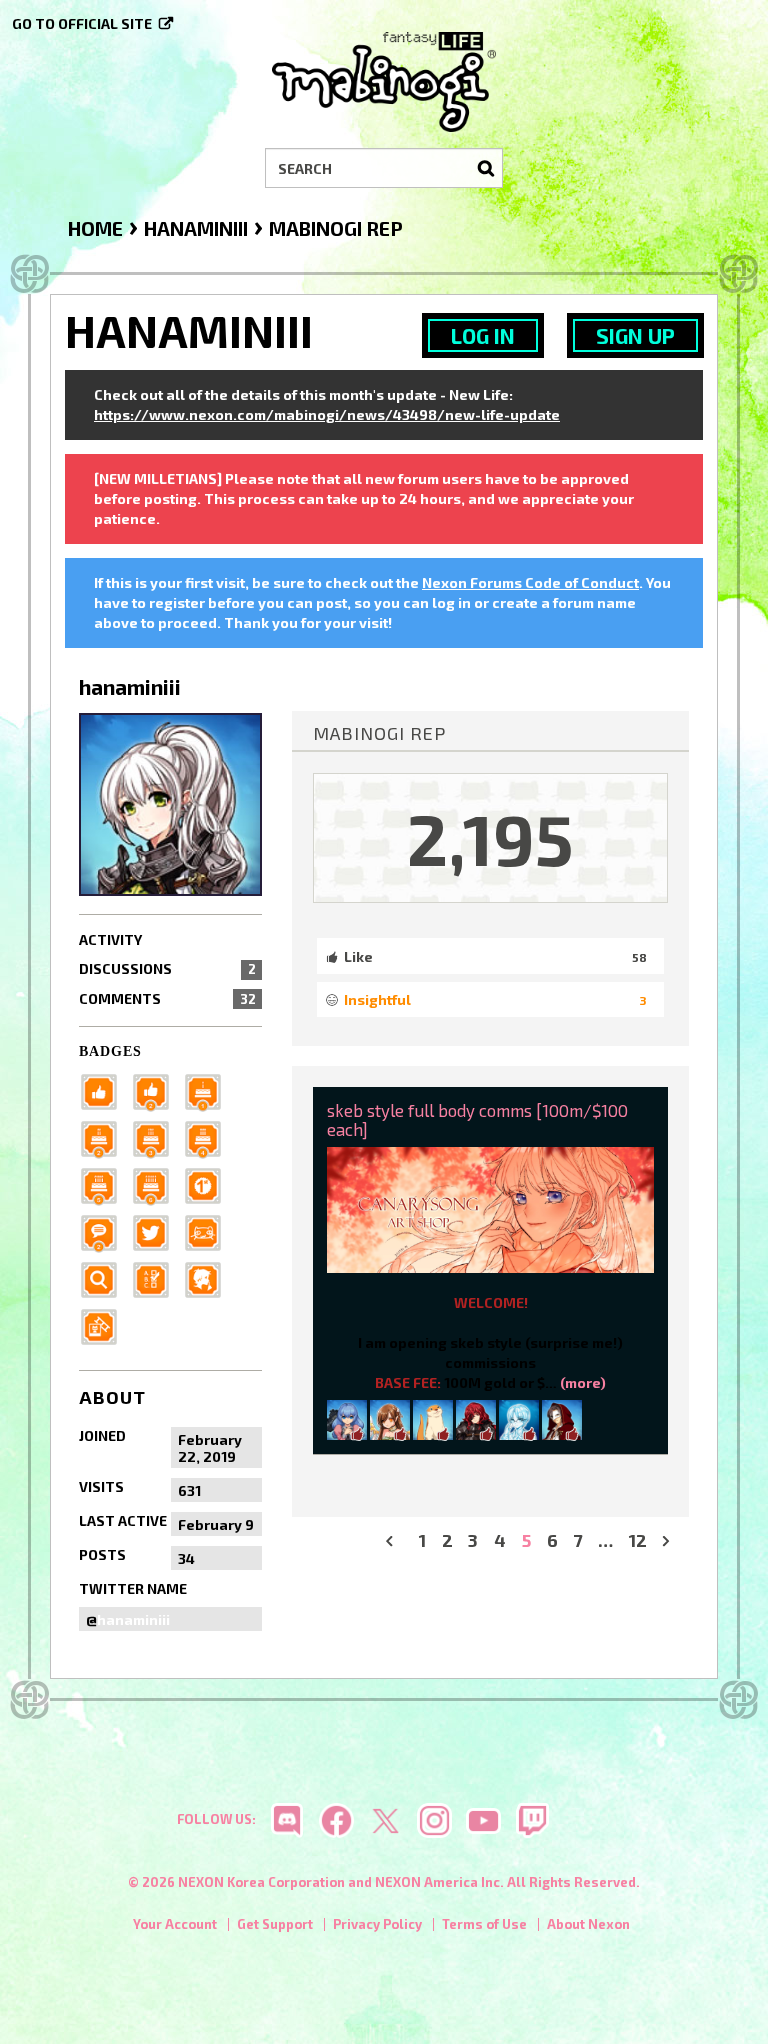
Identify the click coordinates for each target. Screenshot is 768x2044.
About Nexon (588, 1924)
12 (638, 1540)
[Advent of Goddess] (209, 1090)
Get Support (275, 1924)
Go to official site (82, 23)
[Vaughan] (519, 1417)
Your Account (175, 1924)
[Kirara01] (476, 1417)
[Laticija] (562, 1417)
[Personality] (209, 1231)
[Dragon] (157, 1184)
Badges (110, 1051)
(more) (583, 1382)
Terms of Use (484, 1924)
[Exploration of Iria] (209, 1137)
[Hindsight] (433, 1417)
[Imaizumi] (390, 1417)
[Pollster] (157, 1278)
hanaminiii (133, 1619)
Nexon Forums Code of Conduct (530, 582)
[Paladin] (105, 1137)
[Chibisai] (347, 1417)
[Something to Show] (105, 1325)
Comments (167, 998)
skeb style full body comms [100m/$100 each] (477, 1119)
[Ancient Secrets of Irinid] (105, 1184)
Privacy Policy (377, 1924)
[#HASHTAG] (157, 1231)
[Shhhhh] (209, 1278)
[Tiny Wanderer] (105, 1231)
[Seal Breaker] (209, 1184)
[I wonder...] (105, 1278)
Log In (483, 335)
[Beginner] (105, 1090)
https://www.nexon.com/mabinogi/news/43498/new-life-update (327, 414)
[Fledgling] (157, 1090)
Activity (110, 939)
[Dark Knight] (157, 1137)
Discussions (167, 968)
